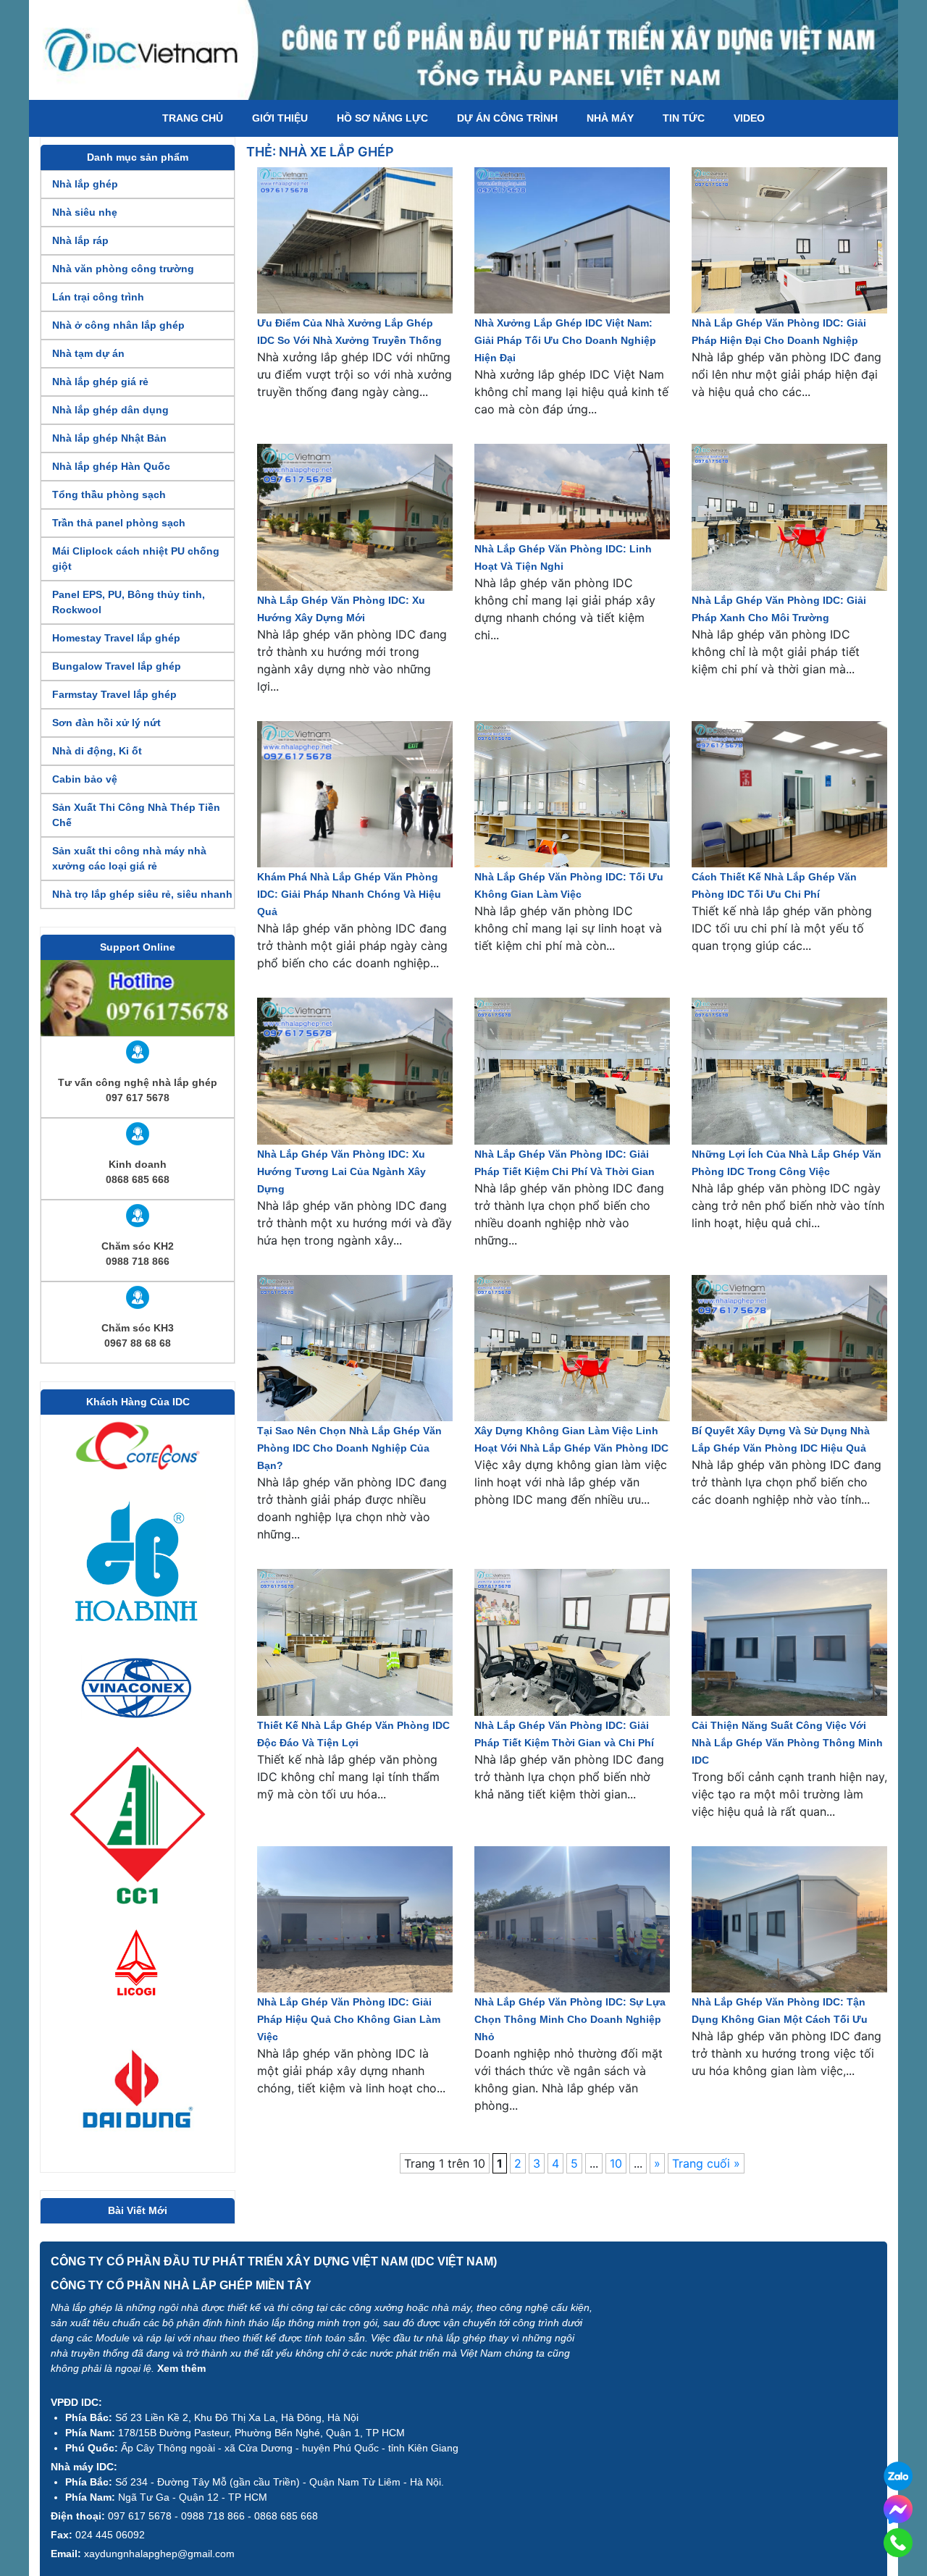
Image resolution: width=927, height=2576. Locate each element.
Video (749, 118)
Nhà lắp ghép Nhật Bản (109, 438)
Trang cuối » (706, 2163)
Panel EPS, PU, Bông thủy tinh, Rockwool (129, 602)
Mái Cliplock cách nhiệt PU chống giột (136, 559)
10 (616, 2163)
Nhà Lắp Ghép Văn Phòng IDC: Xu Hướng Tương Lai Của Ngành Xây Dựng (341, 1171)
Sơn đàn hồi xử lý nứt (106, 723)
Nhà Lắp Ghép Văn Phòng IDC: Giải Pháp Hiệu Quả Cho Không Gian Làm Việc (349, 2019)
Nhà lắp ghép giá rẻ (100, 382)
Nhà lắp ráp (80, 240)
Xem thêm (181, 2368)
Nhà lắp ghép (85, 184)
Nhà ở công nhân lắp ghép (118, 325)
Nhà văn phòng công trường (123, 269)
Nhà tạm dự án (88, 353)
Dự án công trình (507, 118)
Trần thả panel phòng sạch (119, 523)
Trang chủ (193, 118)
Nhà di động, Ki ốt (97, 751)
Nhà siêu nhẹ (85, 212)
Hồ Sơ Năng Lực (382, 118)
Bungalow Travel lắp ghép (117, 666)
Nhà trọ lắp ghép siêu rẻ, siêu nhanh (142, 894)
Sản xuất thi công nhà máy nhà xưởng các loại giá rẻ (129, 858)
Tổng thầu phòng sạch (109, 494)
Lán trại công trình (98, 297)
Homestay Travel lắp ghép (116, 638)
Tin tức (684, 118)
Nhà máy (610, 118)
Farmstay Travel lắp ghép (114, 694)
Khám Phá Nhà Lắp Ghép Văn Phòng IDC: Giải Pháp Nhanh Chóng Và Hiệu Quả (349, 894)
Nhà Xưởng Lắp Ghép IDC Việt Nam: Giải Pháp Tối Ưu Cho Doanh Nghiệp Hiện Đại (565, 340)
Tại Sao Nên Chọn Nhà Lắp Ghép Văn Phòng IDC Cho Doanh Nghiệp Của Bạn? (349, 1448)
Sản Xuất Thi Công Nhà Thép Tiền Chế (136, 815)
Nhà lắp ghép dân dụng (110, 410)
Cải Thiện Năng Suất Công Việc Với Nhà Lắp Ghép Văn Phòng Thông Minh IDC (787, 1743)
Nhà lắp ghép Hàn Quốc (111, 466)
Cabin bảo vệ (85, 779)
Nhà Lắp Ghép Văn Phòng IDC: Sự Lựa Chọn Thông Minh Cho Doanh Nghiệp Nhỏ (570, 2019)
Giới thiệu (280, 118)
